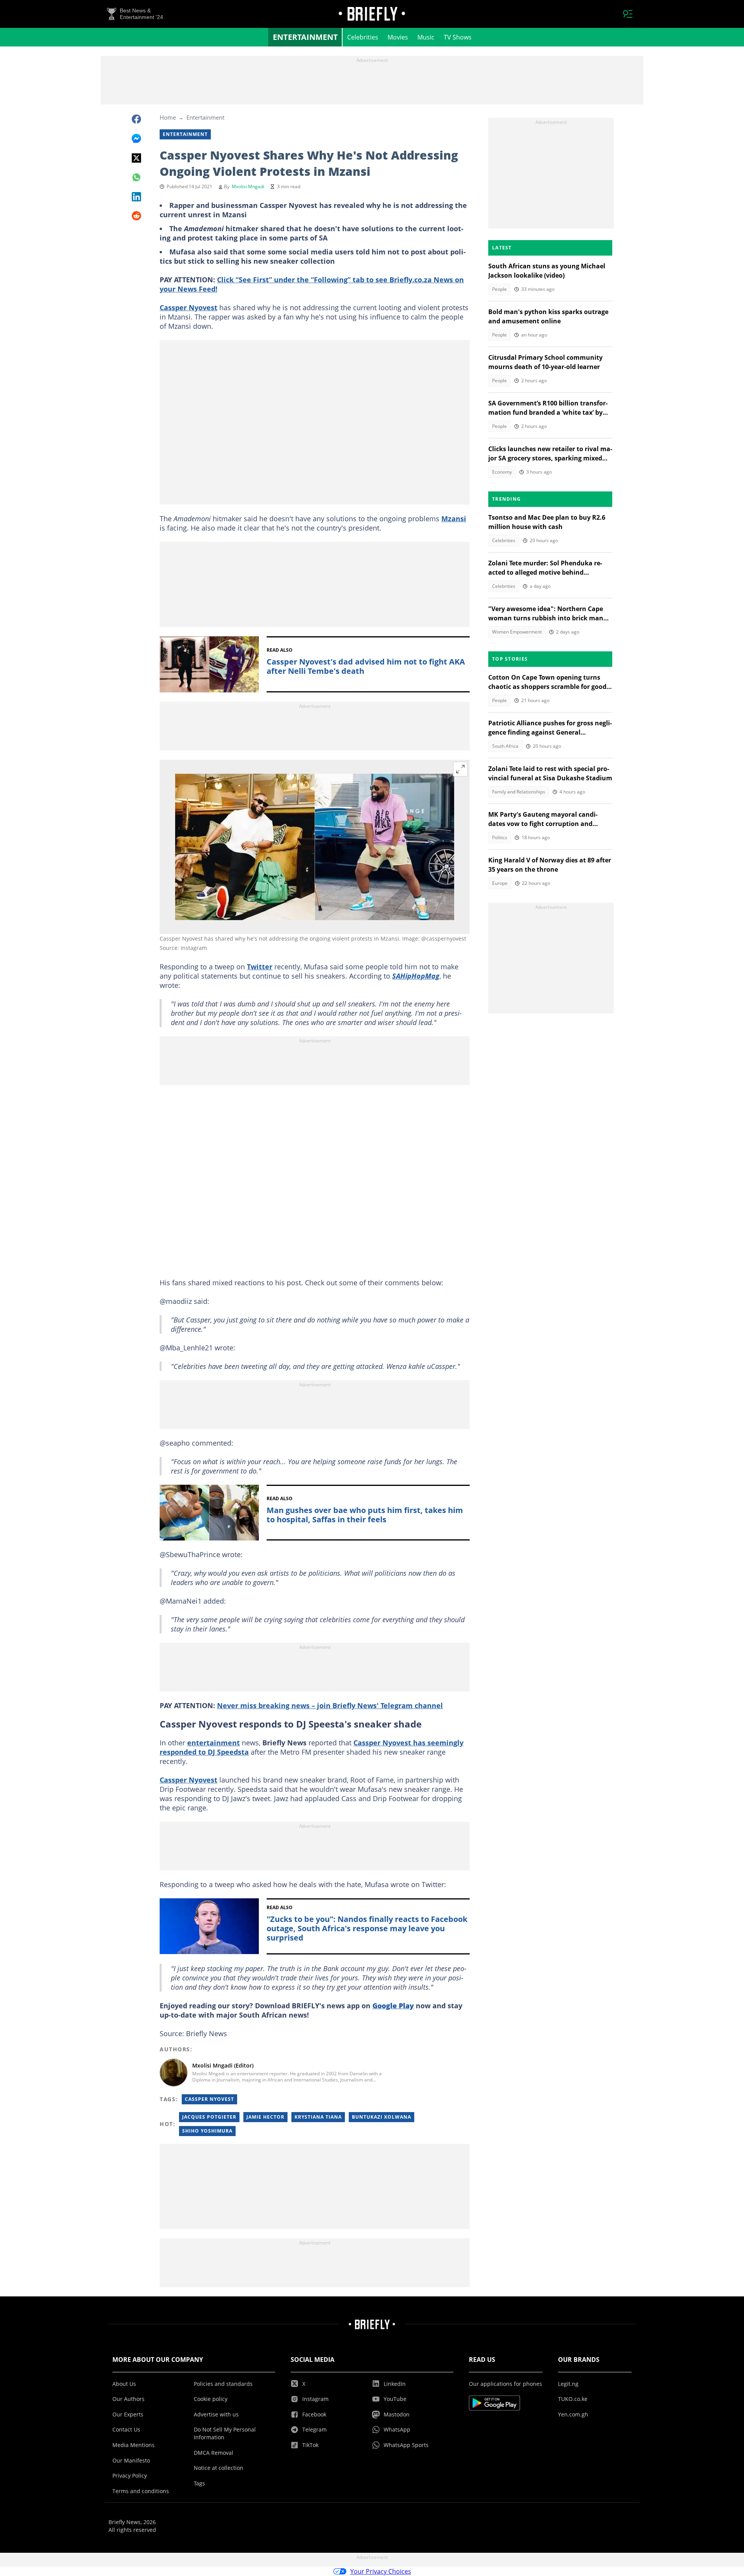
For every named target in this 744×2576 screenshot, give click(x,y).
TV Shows (458, 37)
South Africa (505, 746)
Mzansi (454, 519)
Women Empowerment (517, 632)
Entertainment (305, 37)
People (499, 289)
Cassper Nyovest (189, 307)
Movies (398, 37)
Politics (500, 837)
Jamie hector (265, 2117)
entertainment (214, 1743)
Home (168, 117)
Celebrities (363, 37)
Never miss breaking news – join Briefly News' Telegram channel (330, 1705)
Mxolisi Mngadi (248, 186)
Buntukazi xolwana (381, 2117)
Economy (502, 472)
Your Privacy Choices (381, 2571)
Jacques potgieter (209, 2117)
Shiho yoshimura (207, 2131)
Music (426, 37)
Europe (500, 883)
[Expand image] (460, 769)
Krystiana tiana (318, 2117)
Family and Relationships (519, 792)
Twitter (260, 967)
